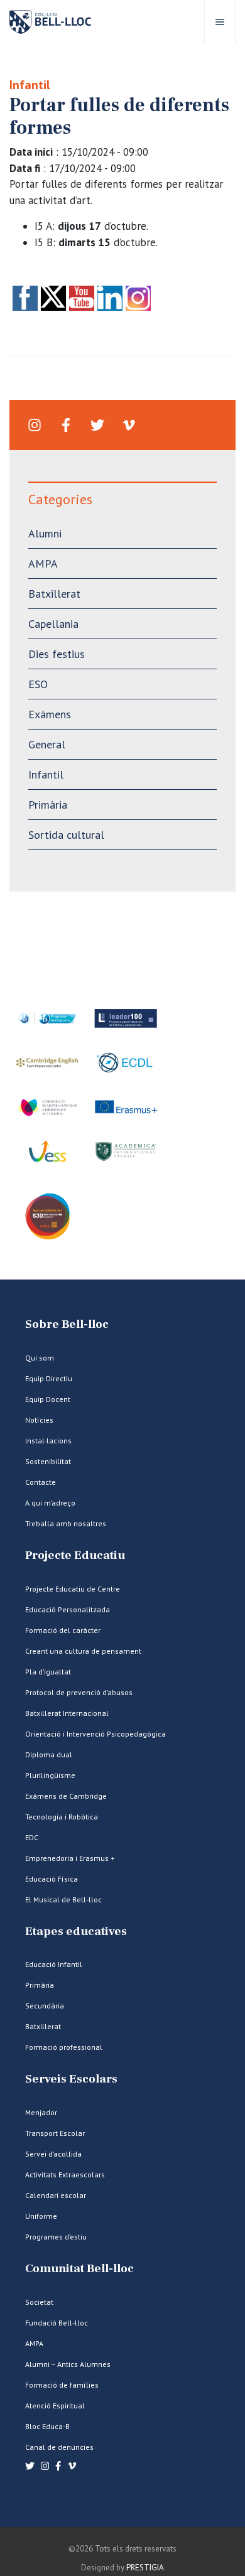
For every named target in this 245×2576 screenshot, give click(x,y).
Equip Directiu (49, 1378)
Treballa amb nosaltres (66, 1523)
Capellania (53, 624)
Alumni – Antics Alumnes (68, 2364)
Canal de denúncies (59, 2447)
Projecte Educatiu (75, 1555)
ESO (38, 684)
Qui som (40, 1358)
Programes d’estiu (56, 2237)
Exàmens (50, 714)
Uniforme (41, 2216)
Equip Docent (48, 1399)
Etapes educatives (76, 1932)
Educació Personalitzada (68, 1609)
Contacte (41, 1482)
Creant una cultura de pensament (83, 1651)
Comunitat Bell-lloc (79, 2269)
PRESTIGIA (145, 2568)
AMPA (43, 563)
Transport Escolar (55, 2133)
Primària (48, 805)
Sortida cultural (66, 835)
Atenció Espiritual (55, 2406)
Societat (39, 2302)
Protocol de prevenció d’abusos (79, 1692)
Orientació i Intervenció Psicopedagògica (95, 1734)
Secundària (45, 2006)
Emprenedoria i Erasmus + (70, 1858)
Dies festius (57, 654)
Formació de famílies (62, 2385)
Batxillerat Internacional (67, 1713)
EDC (32, 1837)
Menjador (41, 2112)
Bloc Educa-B (47, 2426)
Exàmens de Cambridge (66, 1796)
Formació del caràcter (63, 1630)
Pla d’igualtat (48, 1672)
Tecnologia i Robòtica (62, 1817)
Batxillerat (54, 594)
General (47, 744)
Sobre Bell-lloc (67, 1324)
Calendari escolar (56, 2195)
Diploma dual (49, 1754)
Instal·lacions (48, 1441)
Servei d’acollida (53, 2154)
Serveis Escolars (71, 2079)
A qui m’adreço (50, 1503)
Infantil (30, 85)
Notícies (39, 1420)
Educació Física (52, 1879)
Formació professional (64, 2047)
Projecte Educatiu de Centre (73, 1589)
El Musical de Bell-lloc (63, 1900)
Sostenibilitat (48, 1461)
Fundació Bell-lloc (57, 2323)
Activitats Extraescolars (65, 2175)
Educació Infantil (54, 1964)
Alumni (45, 533)
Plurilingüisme (50, 1775)
